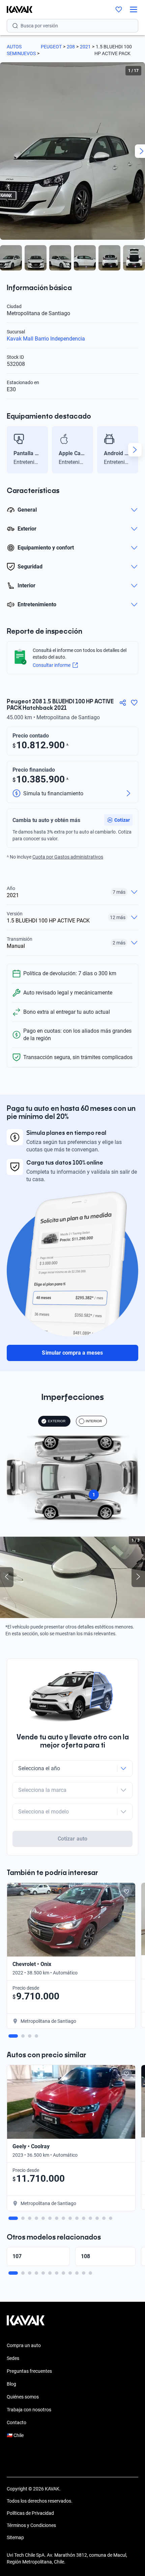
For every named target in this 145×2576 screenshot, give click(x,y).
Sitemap (15, 2537)
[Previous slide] (10, 450)
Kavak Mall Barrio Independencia (46, 339)
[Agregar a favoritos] (134, 703)
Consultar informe (52, 665)
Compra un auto (24, 2345)
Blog (11, 2384)
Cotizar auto (72, 1839)
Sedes (13, 2358)
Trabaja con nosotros (29, 2410)
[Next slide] (135, 450)
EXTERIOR (57, 1421)
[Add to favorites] (126, 1892)
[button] (118, 820)
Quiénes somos (23, 2397)
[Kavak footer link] (26, 2324)
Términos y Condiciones (31, 2525)
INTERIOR (94, 1421)
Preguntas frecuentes (29, 2371)
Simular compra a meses (72, 1353)
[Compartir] (123, 703)
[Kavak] (16, 9)
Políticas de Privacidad (30, 2513)
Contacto (17, 2422)
